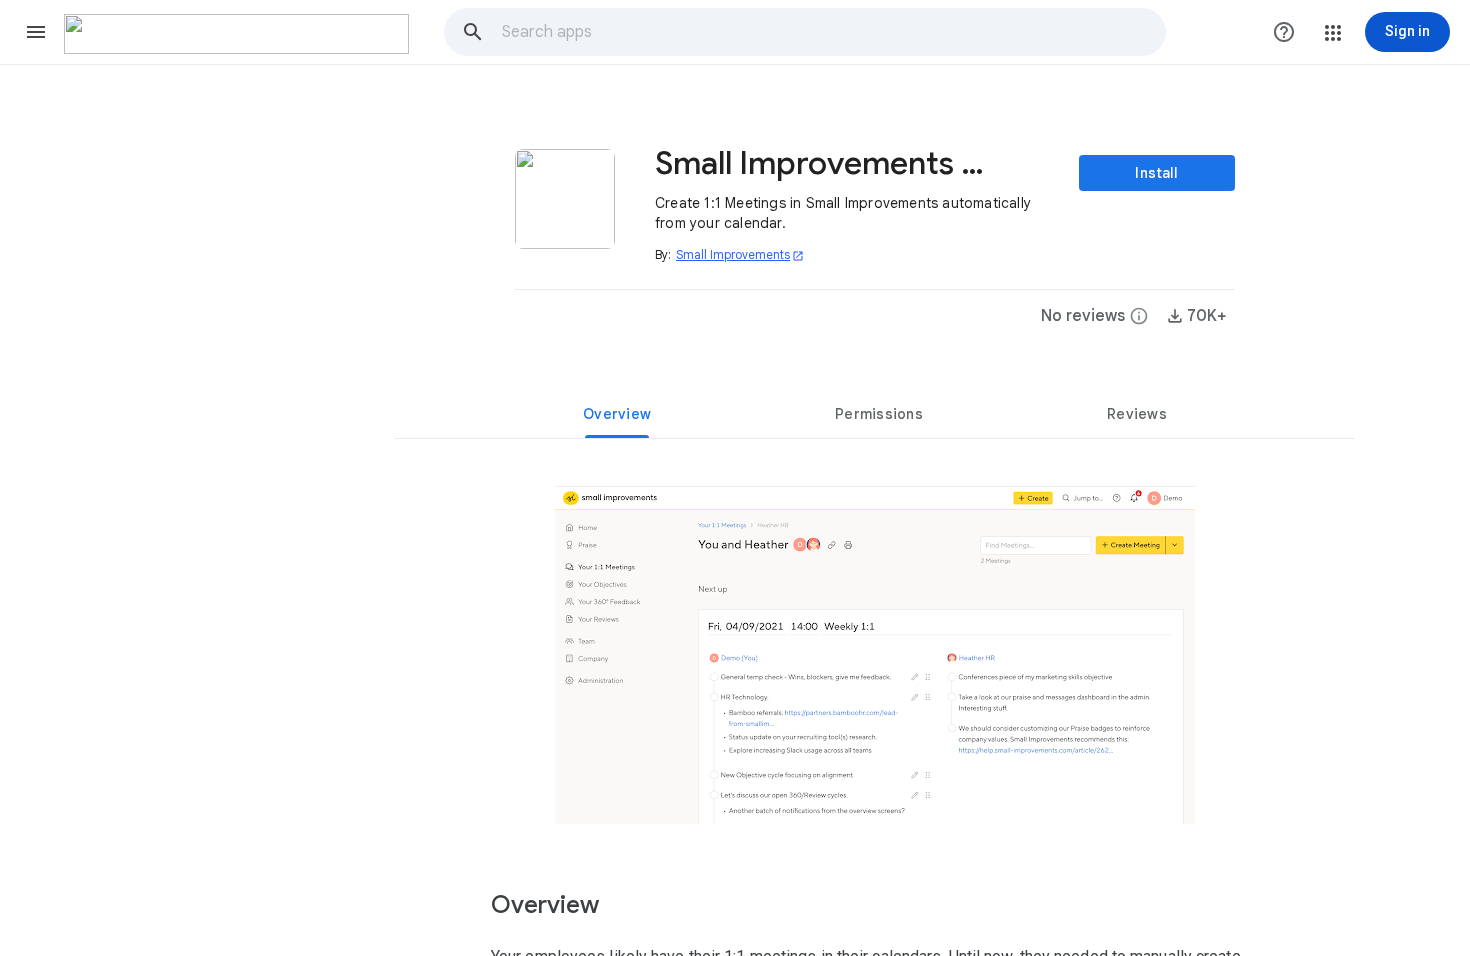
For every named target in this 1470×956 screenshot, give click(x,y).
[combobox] (833, 32)
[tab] (617, 414)
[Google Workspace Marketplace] (236, 34)
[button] (36, 32)
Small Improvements (740, 254)
